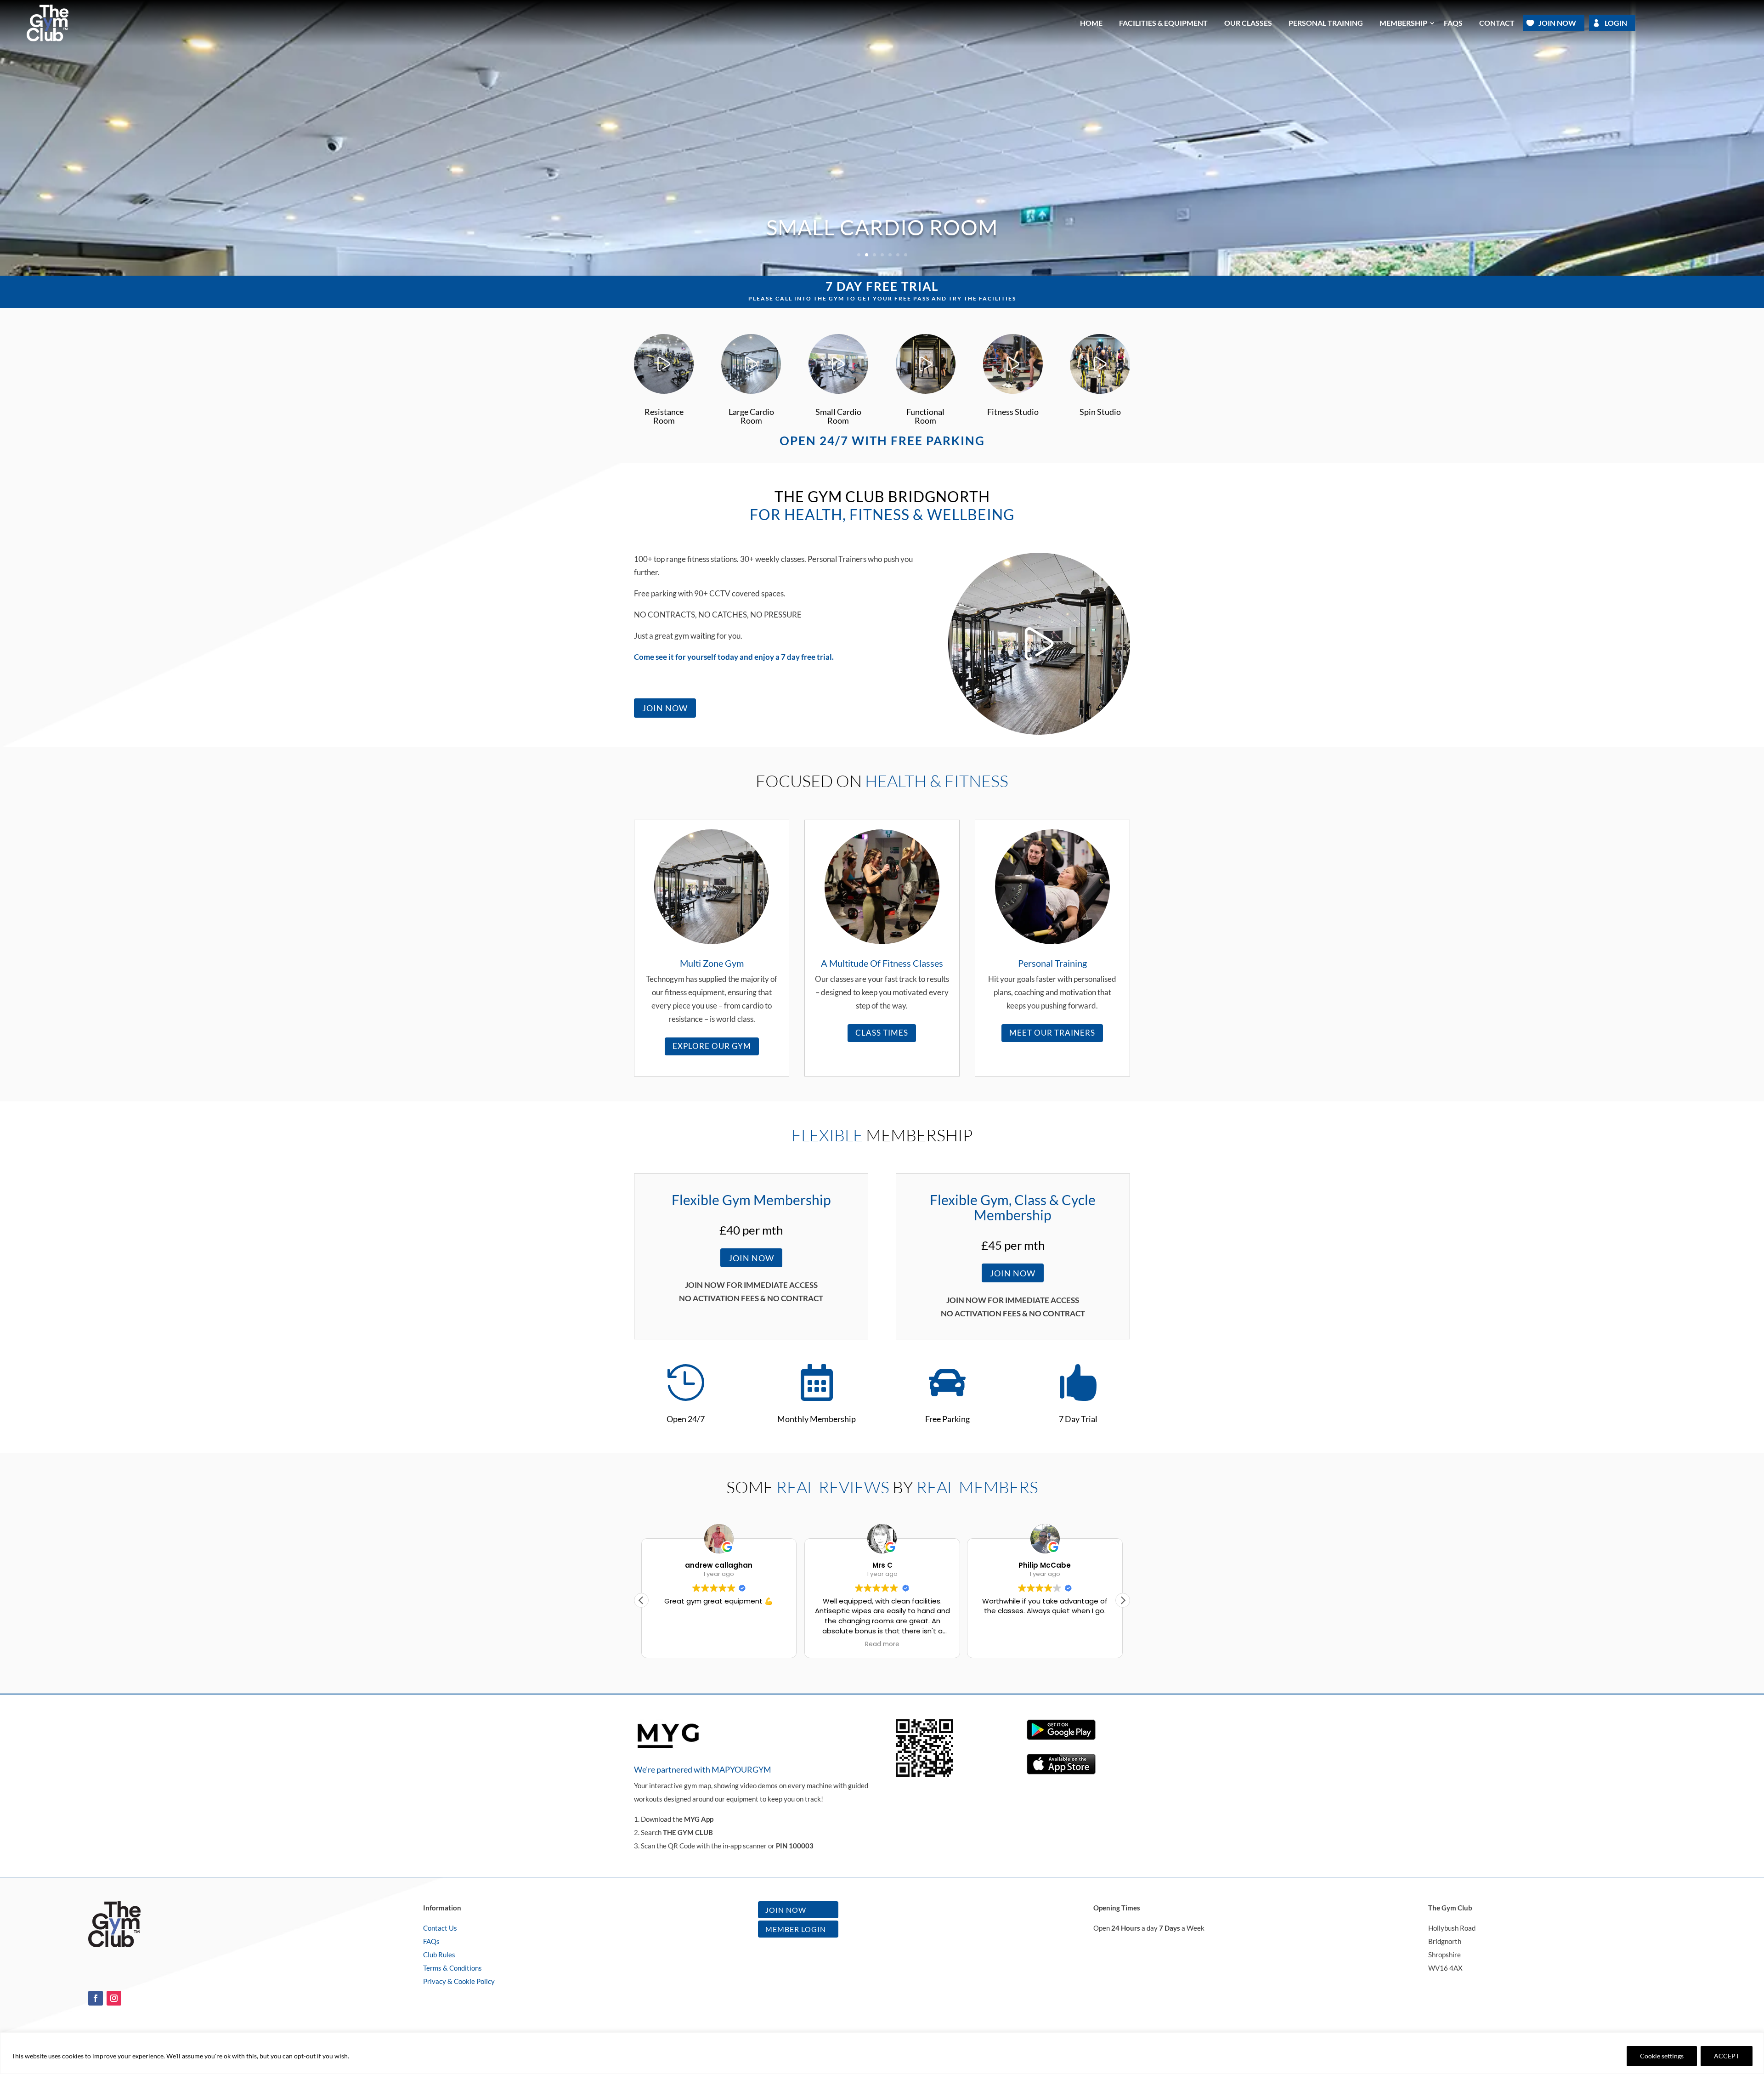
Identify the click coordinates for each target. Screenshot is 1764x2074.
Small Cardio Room (882, 227)
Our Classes (1248, 23)
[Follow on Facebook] (96, 1998)
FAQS (1453, 23)
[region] (882, 2053)
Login (1616, 23)
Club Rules (439, 1955)
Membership (1403, 23)
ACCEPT (1727, 2056)
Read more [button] (882, 1644)
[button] (1123, 1600)
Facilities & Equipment (1163, 23)
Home (1091, 23)
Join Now (1557, 23)
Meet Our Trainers (1052, 1033)
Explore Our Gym (712, 1046)
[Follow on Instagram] (114, 1998)
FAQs (431, 1941)
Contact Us (440, 1928)
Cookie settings (1662, 2056)
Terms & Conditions (452, 1968)
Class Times (882, 1033)
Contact (1497, 23)
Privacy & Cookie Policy (459, 1981)
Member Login (796, 1929)
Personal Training (1326, 23)
